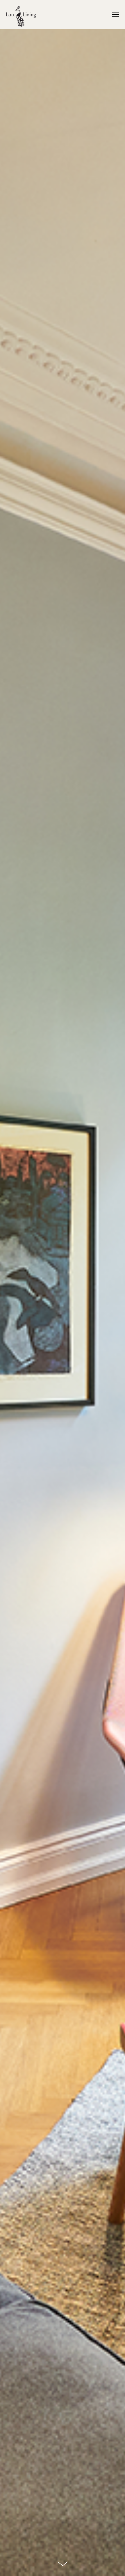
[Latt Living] (21, 17)
